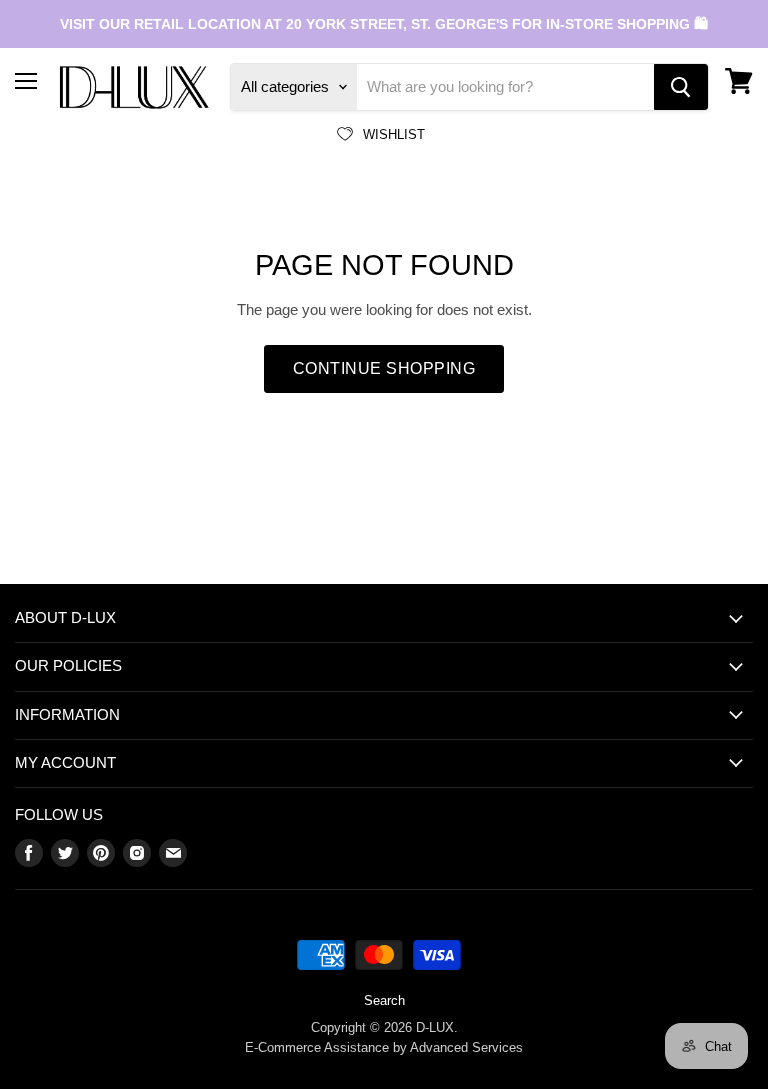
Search (384, 1000)
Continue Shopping (384, 368)
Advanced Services (466, 1047)
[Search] (681, 87)
